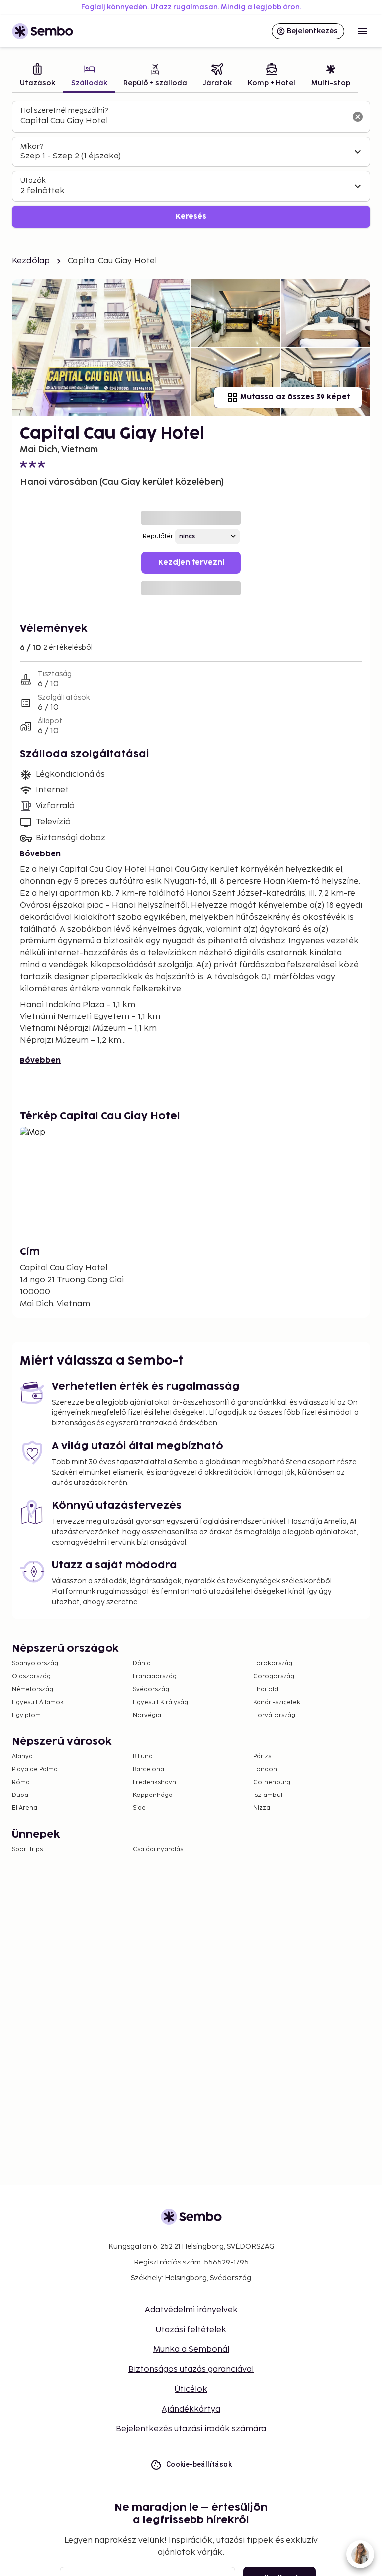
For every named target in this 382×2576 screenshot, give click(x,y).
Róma (21, 1782)
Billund (143, 1756)
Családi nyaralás (158, 1849)
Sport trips (27, 1849)
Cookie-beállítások (199, 2464)
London (265, 1769)
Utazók (33, 181)
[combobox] (183, 121)
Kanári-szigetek (277, 1702)
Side (139, 1808)
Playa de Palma (35, 1769)
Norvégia (147, 1715)
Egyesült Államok (38, 1702)
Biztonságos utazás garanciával (191, 2370)
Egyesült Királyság (160, 1702)
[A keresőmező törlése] (358, 117)
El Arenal (25, 1808)
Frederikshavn (154, 1782)
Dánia (142, 1664)
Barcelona (148, 1769)
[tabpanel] (191, 164)
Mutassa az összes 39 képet (295, 397)
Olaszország (31, 1677)
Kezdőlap (31, 261)
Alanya (22, 1756)
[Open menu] (362, 31)
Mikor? (32, 146)
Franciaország (155, 1677)
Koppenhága (153, 1795)
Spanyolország (35, 1664)
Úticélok (191, 2389)
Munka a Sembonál (191, 2350)
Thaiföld (266, 1689)
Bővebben (40, 854)
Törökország (273, 1664)
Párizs (262, 1756)
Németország (33, 1689)
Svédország (151, 1689)
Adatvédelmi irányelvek (191, 2310)
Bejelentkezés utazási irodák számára (191, 2429)
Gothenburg (272, 1782)
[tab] (38, 76)
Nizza (262, 1808)
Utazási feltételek (191, 2330)
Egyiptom (26, 1715)
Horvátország (274, 1715)
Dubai (21, 1795)
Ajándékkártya (191, 2409)
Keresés (191, 216)
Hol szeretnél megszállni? (64, 111)
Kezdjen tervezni (191, 563)
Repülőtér (158, 536)
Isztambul (268, 1795)
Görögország (274, 1677)
